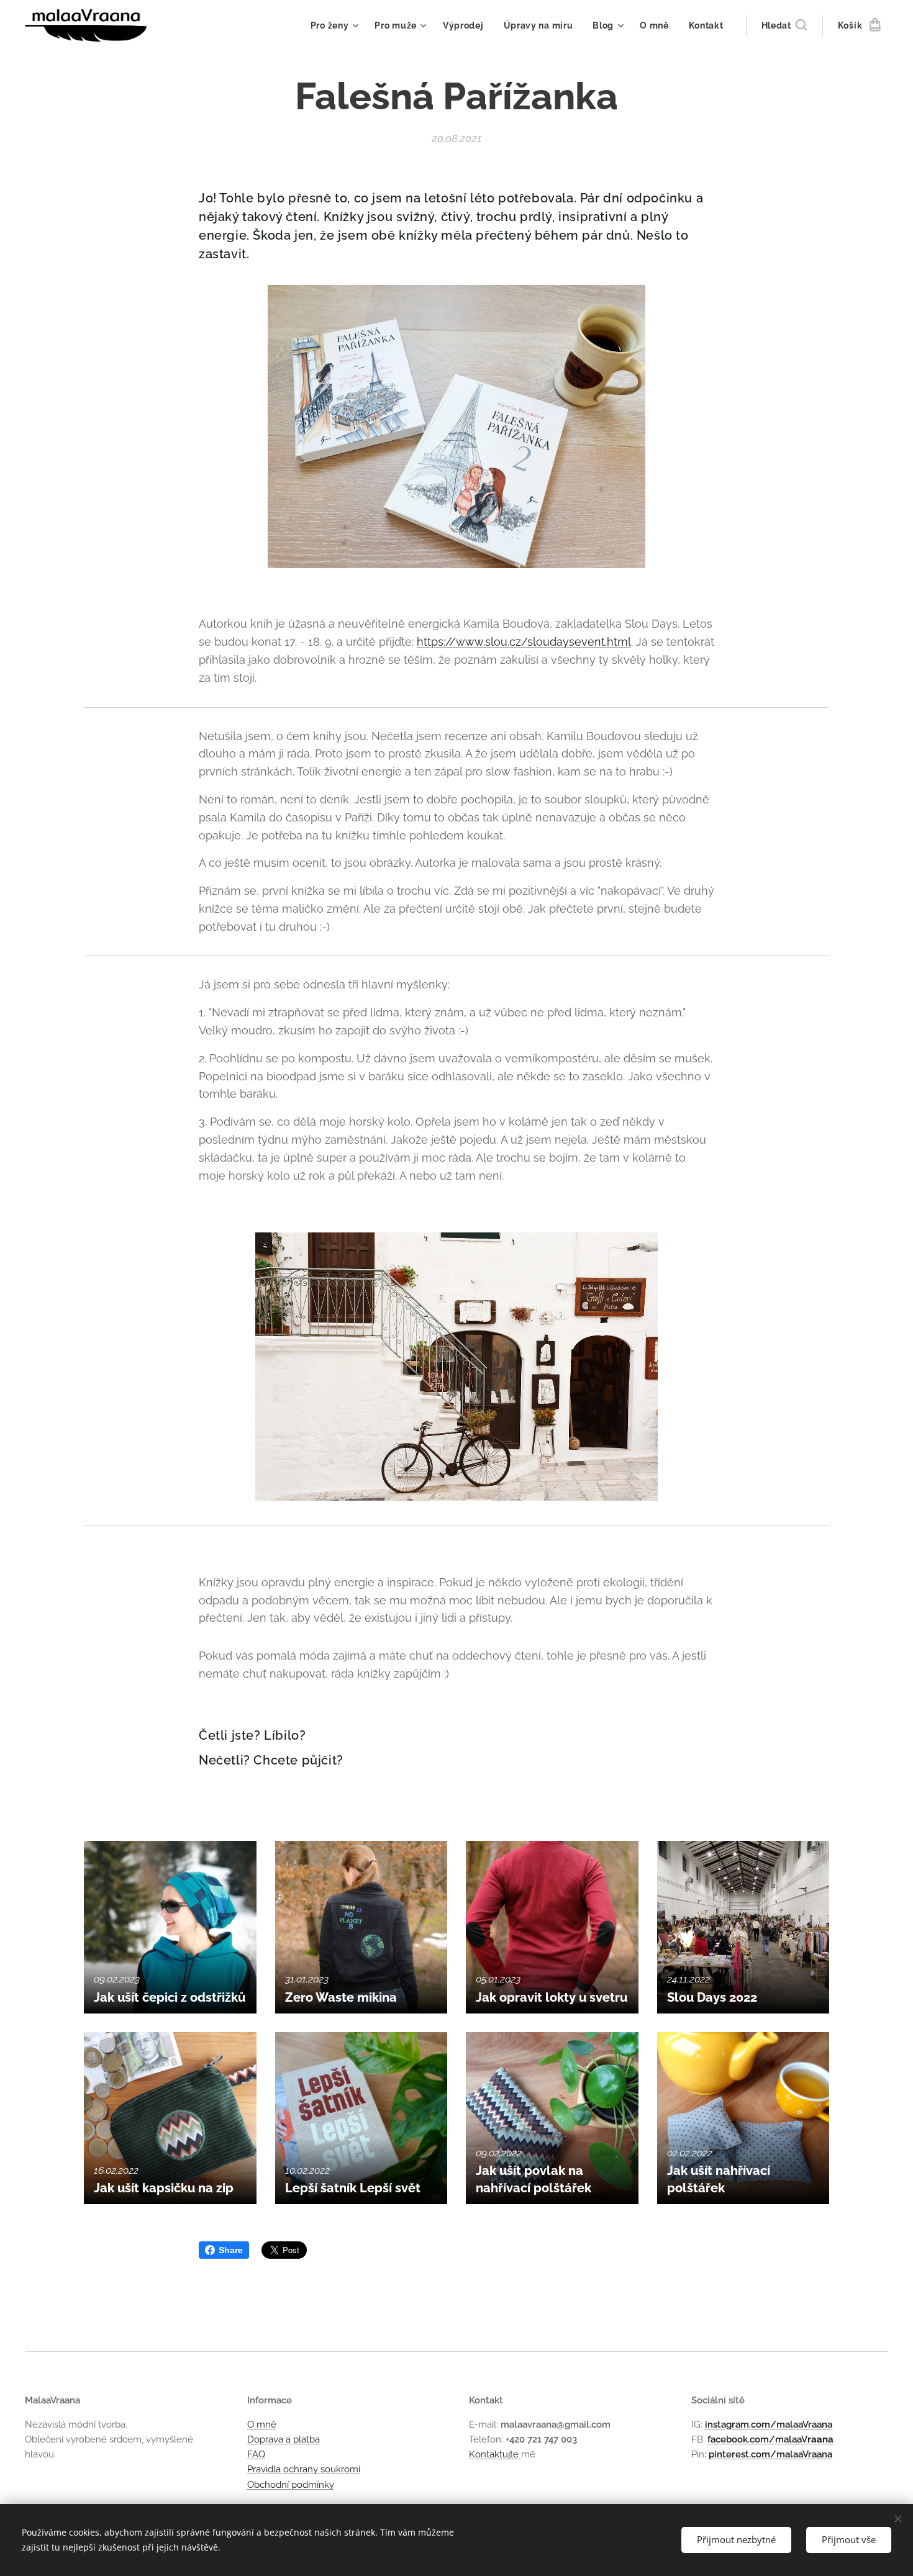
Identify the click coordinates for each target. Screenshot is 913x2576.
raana (820, 2439)
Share (231, 2250)
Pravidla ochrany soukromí (304, 2469)
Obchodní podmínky (291, 2485)
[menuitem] (336, 25)
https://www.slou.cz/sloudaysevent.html (524, 642)
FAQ (256, 2454)
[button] (784, 25)
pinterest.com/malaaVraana (770, 2454)
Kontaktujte (495, 2454)
